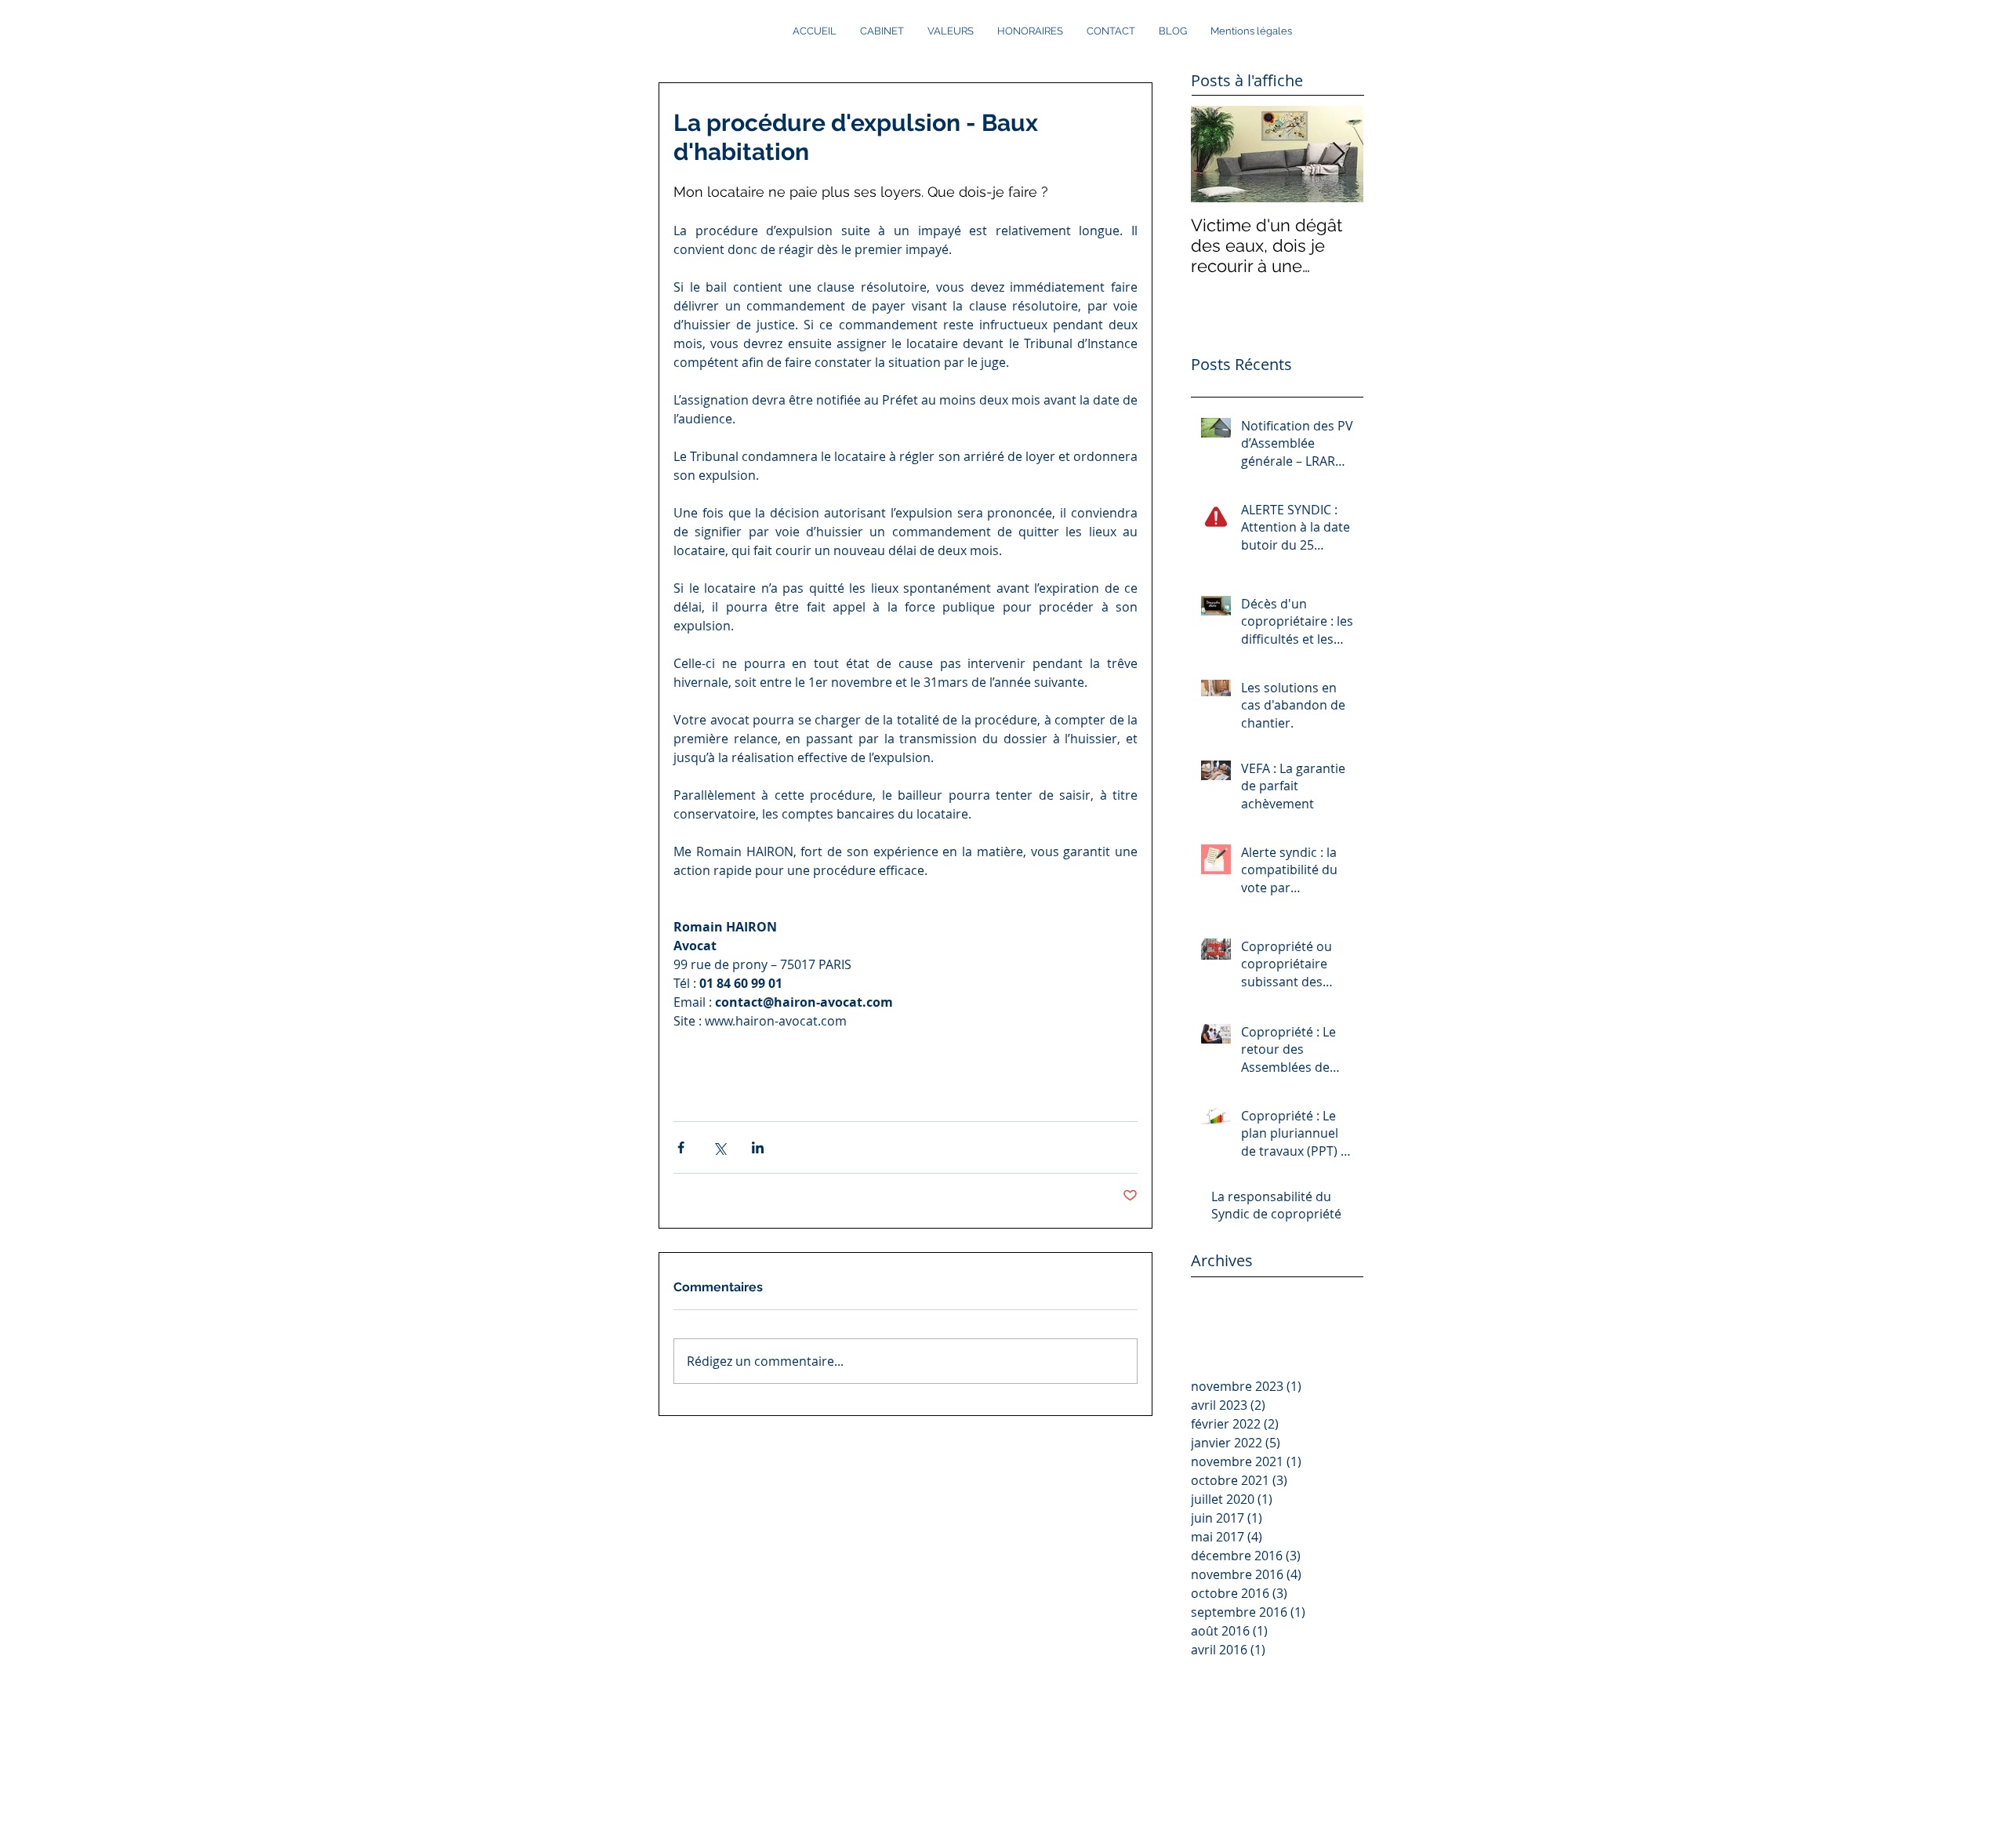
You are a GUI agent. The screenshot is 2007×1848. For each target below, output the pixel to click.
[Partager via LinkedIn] (758, 1147)
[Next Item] (1338, 154)
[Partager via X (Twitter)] (719, 1147)
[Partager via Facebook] (681, 1147)
